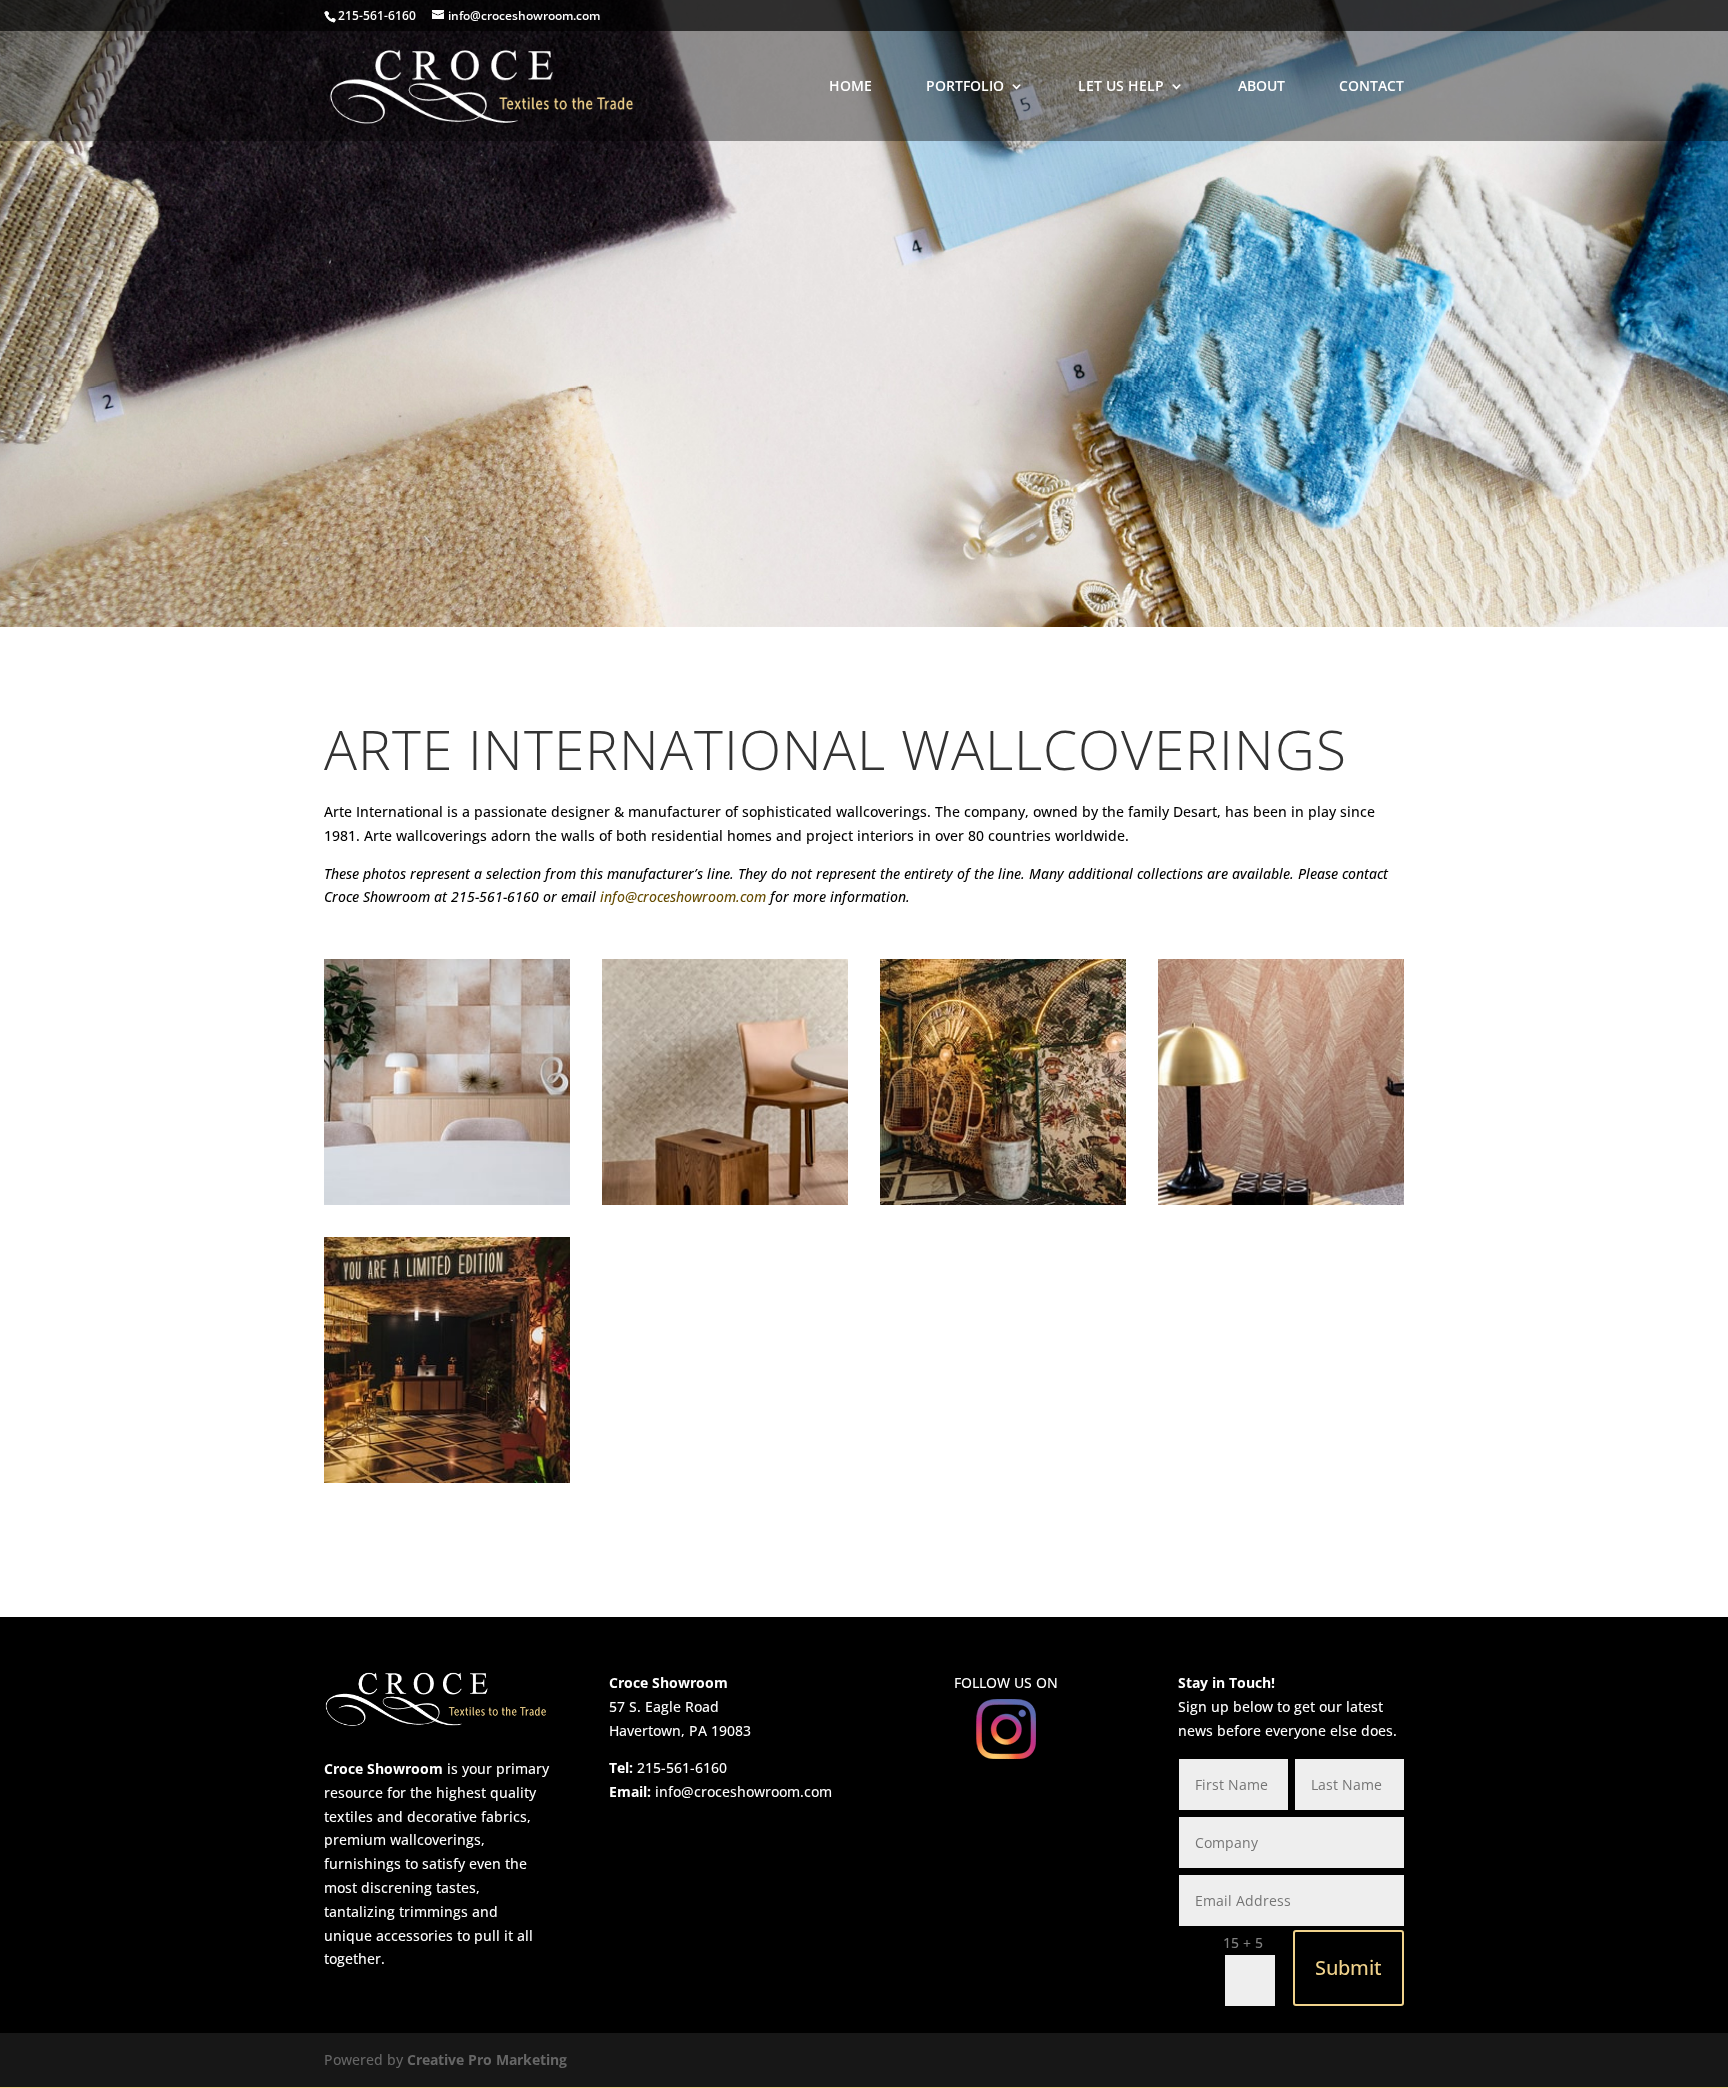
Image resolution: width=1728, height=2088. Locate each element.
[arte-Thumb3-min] (447, 1199)
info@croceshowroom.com (683, 896)
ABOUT (1261, 87)
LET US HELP (1121, 87)
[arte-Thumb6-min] (1281, 1199)
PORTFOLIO (965, 87)
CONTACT (1371, 87)
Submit (1348, 1967)
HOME (850, 87)
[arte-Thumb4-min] (447, 1477)
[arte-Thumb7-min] (1003, 1199)
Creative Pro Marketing (487, 2059)
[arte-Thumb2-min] (725, 1199)
